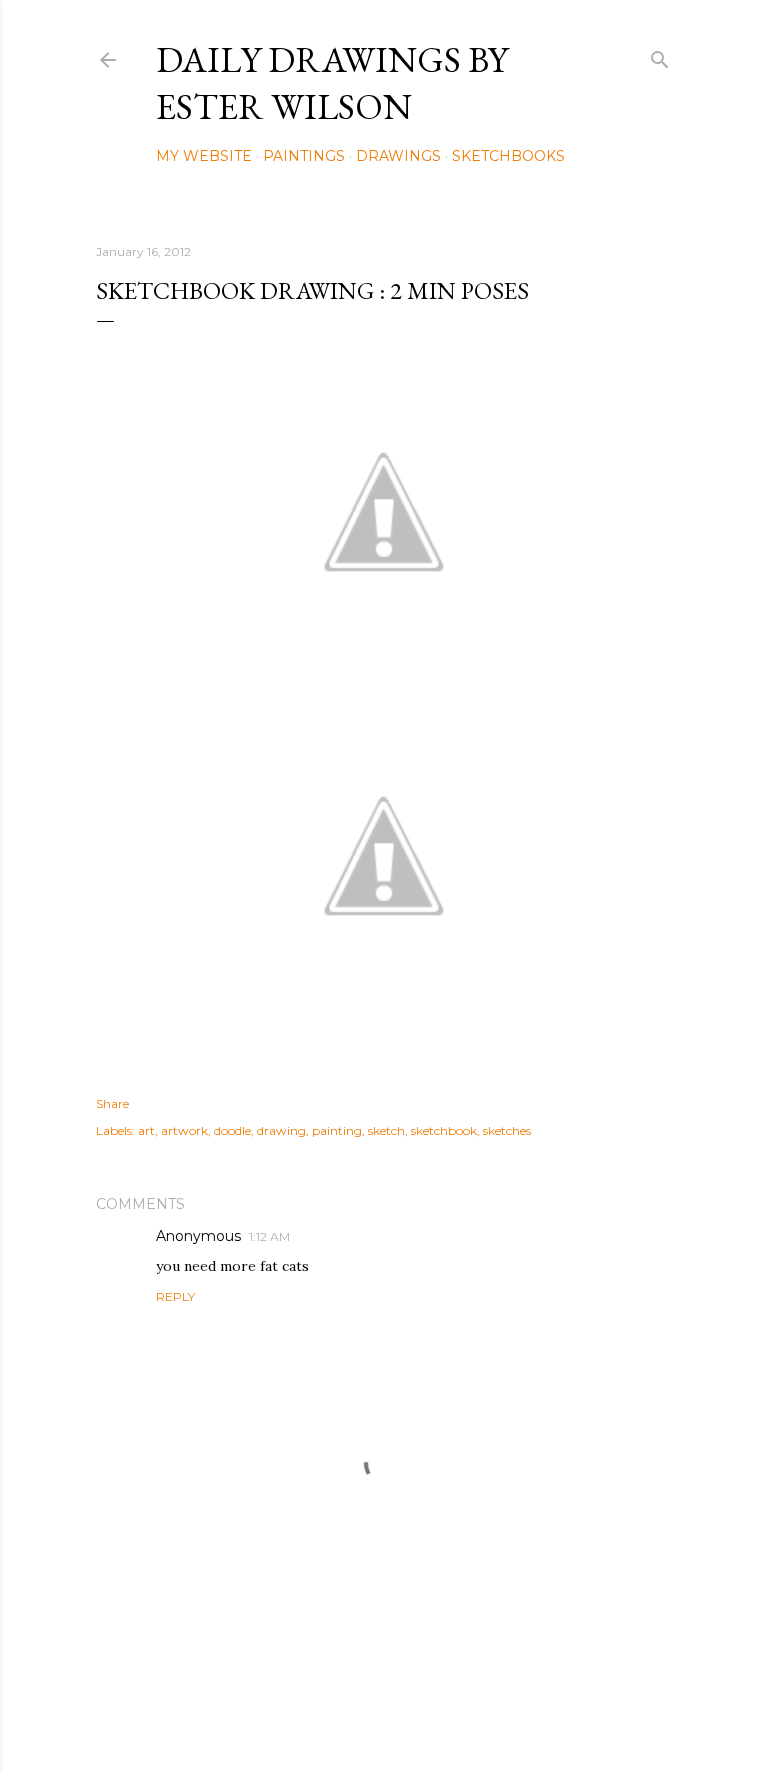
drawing (281, 1130)
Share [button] (112, 1103)
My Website (204, 156)
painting (337, 1130)
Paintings (304, 156)
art (146, 1130)
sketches (507, 1130)
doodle (232, 1130)
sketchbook (444, 1130)
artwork (184, 1130)
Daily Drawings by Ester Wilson (332, 83)
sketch (386, 1130)
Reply (175, 1296)
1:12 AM (269, 1236)
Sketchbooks (508, 156)
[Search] (660, 55)
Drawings (398, 156)
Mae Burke (437, 1716)
